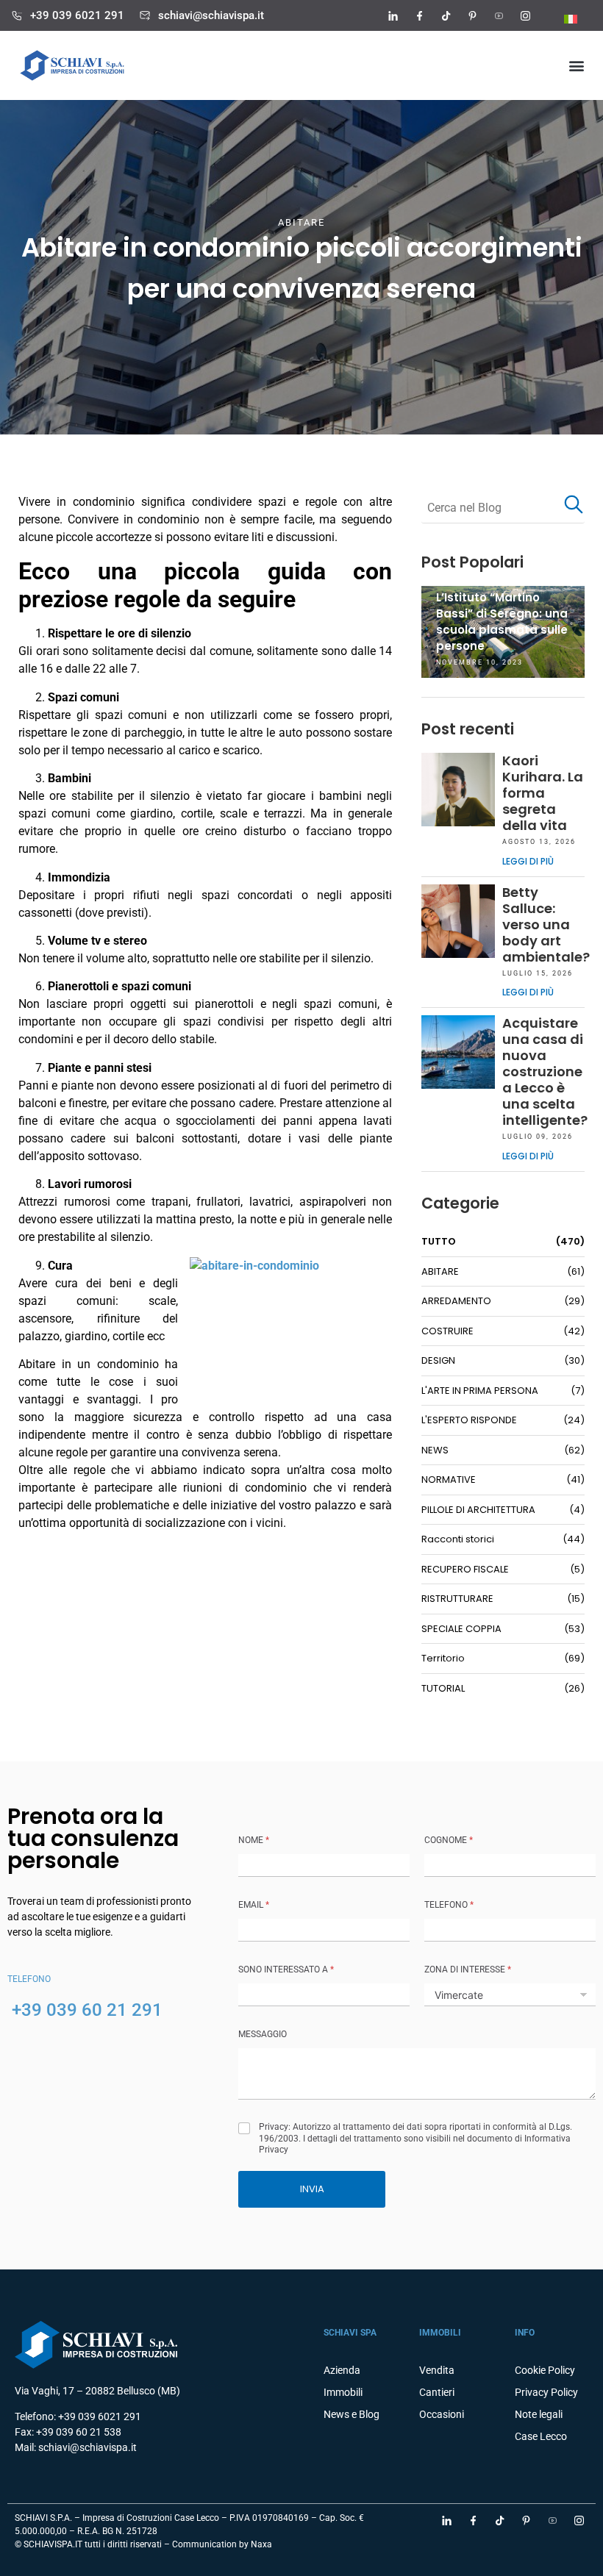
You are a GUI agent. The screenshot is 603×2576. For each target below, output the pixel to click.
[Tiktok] (446, 15)
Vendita (437, 2370)
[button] (576, 66)
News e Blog (352, 2414)
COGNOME (449, 1840)
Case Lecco (541, 2436)
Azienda (342, 2370)
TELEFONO (449, 1905)
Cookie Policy (545, 2370)
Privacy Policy (546, 2392)
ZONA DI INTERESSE (468, 1969)
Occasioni (442, 2414)
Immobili (343, 2392)
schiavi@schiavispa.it (211, 15)
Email (254, 1905)
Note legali (539, 2414)
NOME (254, 1840)
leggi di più (528, 861)
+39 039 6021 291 (77, 15)
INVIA (312, 2189)
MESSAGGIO (263, 2034)
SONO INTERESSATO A (286, 1969)
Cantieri (437, 2392)
